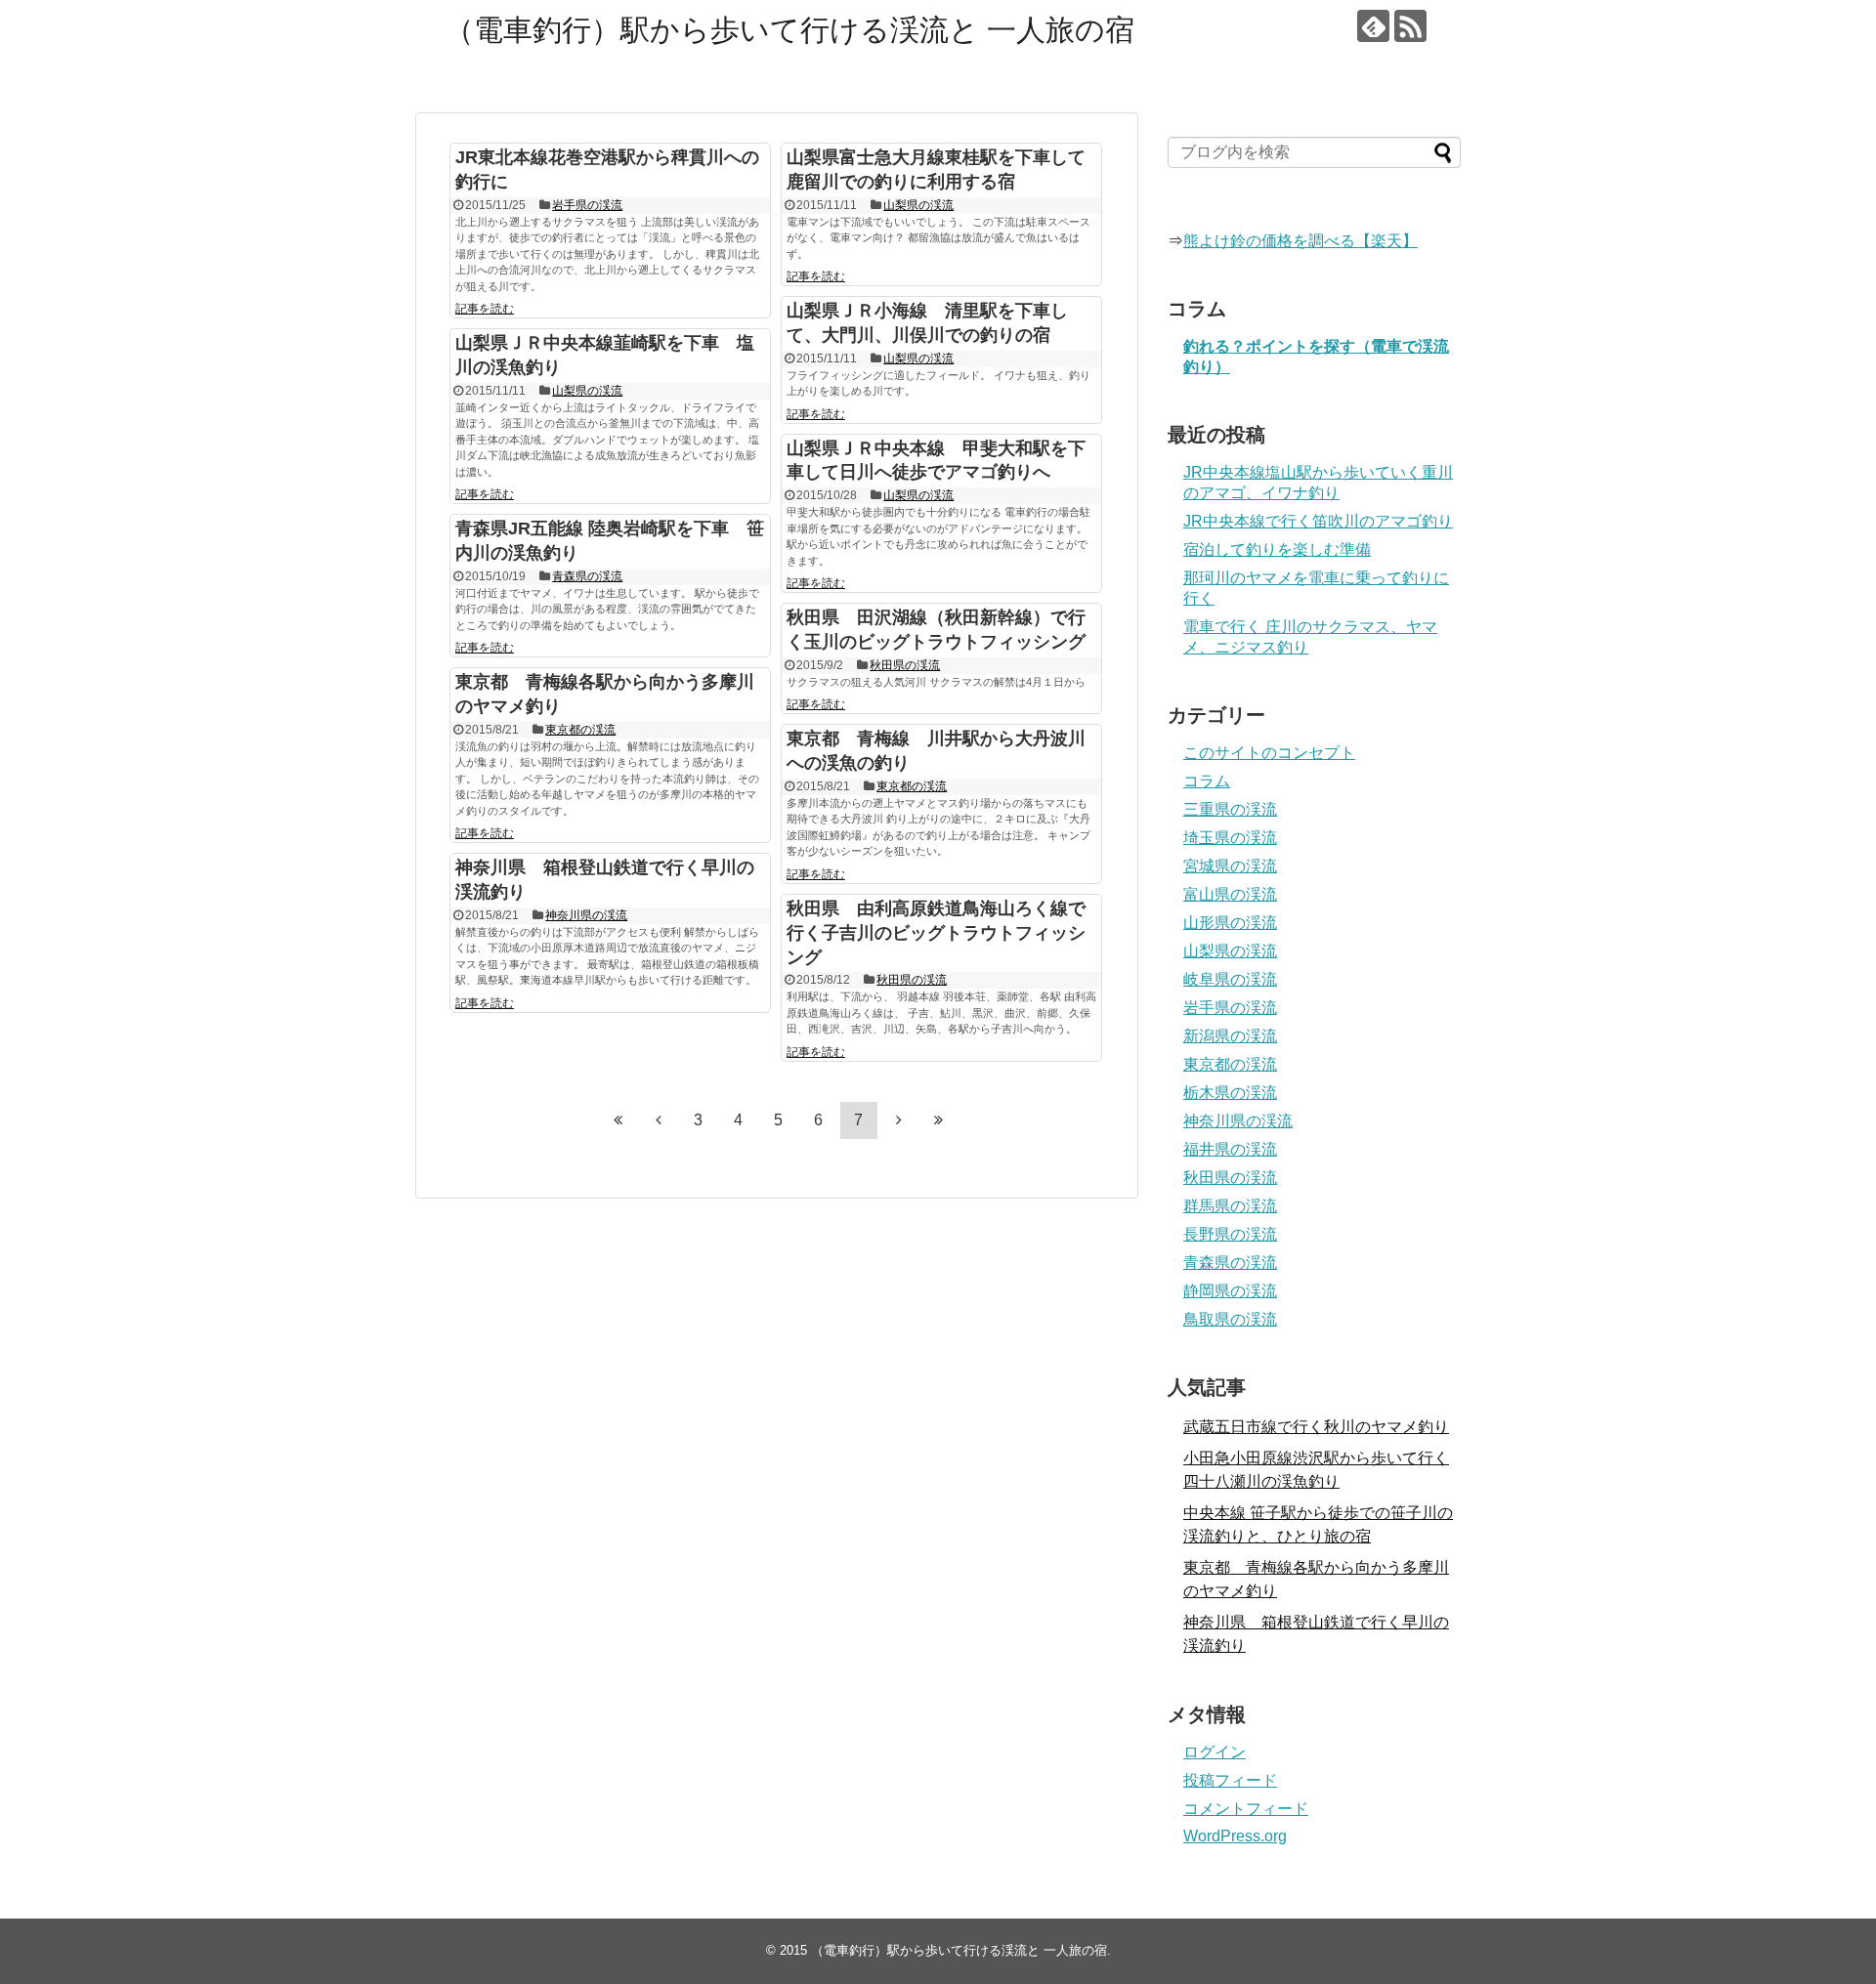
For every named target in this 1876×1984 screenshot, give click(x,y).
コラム (1207, 781)
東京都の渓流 (580, 730)
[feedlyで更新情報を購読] (1373, 26)
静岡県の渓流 (1230, 1291)
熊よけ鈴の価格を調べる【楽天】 (1300, 241)
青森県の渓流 (587, 576)
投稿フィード (1230, 1780)
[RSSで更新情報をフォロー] (1410, 26)
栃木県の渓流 (1230, 1093)
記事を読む (485, 309)
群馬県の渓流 (1230, 1206)
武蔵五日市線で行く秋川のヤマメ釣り (1316, 1427)
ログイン (1215, 1752)
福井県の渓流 (1230, 1149)
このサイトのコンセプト (1269, 753)
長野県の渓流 (1230, 1234)
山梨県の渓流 (918, 205)
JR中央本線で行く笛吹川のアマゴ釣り (1318, 521)
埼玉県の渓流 (1230, 838)
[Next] (899, 1119)
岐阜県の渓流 (1230, 979)
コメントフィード (1246, 1809)
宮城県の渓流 (1230, 866)
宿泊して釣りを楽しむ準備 (1277, 549)
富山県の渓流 (1230, 894)
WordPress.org (1235, 1836)
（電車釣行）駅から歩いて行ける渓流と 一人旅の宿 (789, 30)
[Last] (939, 1119)
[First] (618, 1119)
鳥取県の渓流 (1230, 1319)
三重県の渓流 (1230, 809)
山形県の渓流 (1230, 923)
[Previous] (659, 1119)
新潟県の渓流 (1230, 1036)
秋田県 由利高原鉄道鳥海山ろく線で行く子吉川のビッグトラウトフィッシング (936, 933)
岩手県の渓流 (587, 205)
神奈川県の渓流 (586, 915)
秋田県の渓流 (905, 665)
